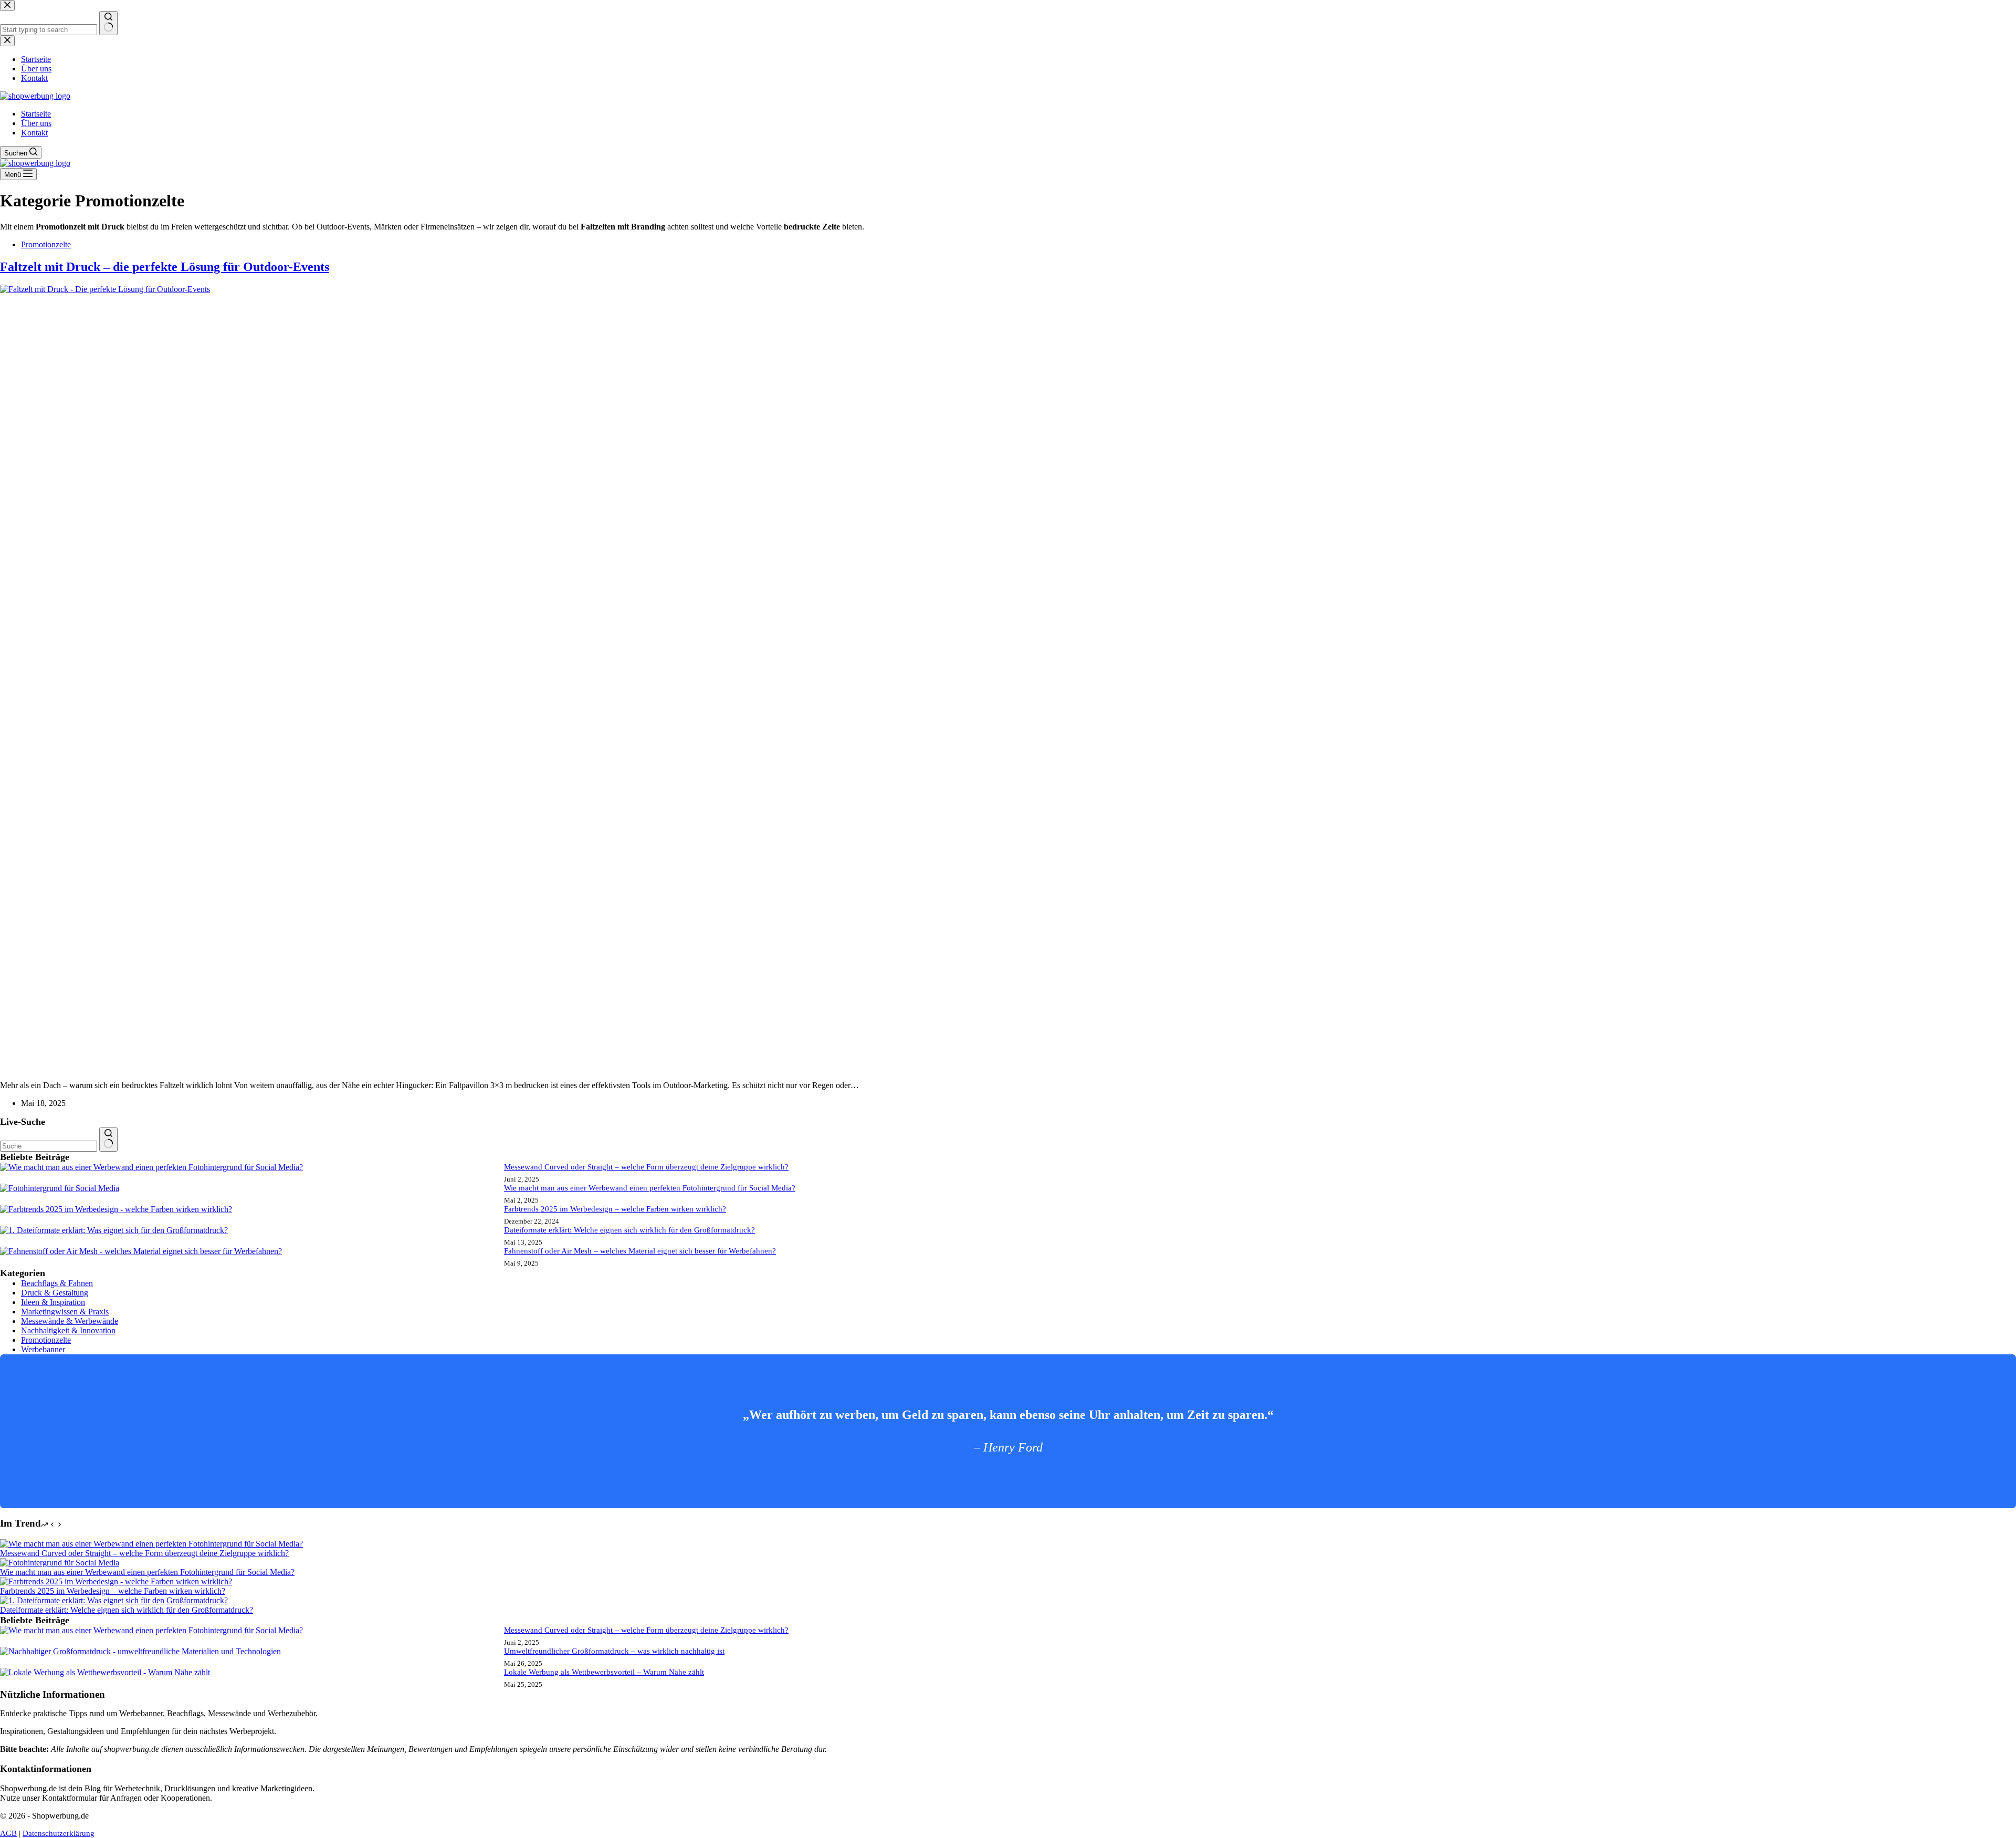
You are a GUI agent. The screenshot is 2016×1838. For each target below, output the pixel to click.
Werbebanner (43, 1349)
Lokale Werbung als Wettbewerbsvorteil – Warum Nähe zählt (604, 1672)
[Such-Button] (108, 1140)
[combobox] (49, 1146)
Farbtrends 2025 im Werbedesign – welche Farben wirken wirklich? (615, 1209)
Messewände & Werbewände (70, 1321)
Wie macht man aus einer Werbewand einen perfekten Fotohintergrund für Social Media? (650, 1188)
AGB (8, 1833)
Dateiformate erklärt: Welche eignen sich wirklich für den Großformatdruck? (629, 1230)
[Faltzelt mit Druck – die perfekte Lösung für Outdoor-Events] (787, 289)
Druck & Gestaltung (55, 1293)
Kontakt (34, 133)
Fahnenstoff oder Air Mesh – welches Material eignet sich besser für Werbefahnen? (640, 1251)
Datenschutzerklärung (59, 1833)
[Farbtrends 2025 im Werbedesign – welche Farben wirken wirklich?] (116, 1209)
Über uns (36, 123)
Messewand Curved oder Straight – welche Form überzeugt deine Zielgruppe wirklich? (646, 1167)
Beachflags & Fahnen (57, 1283)
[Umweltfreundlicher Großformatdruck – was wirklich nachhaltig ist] (140, 1651)
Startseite (36, 114)
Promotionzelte (46, 244)
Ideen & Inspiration (53, 1302)
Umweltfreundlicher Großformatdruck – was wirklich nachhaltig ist (614, 1651)
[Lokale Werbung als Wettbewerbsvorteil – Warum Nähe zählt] (105, 1672)
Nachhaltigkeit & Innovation (68, 1330)
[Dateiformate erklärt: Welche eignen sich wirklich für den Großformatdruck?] (114, 1230)
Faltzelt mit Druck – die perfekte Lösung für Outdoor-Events (165, 267)
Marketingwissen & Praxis (65, 1312)
